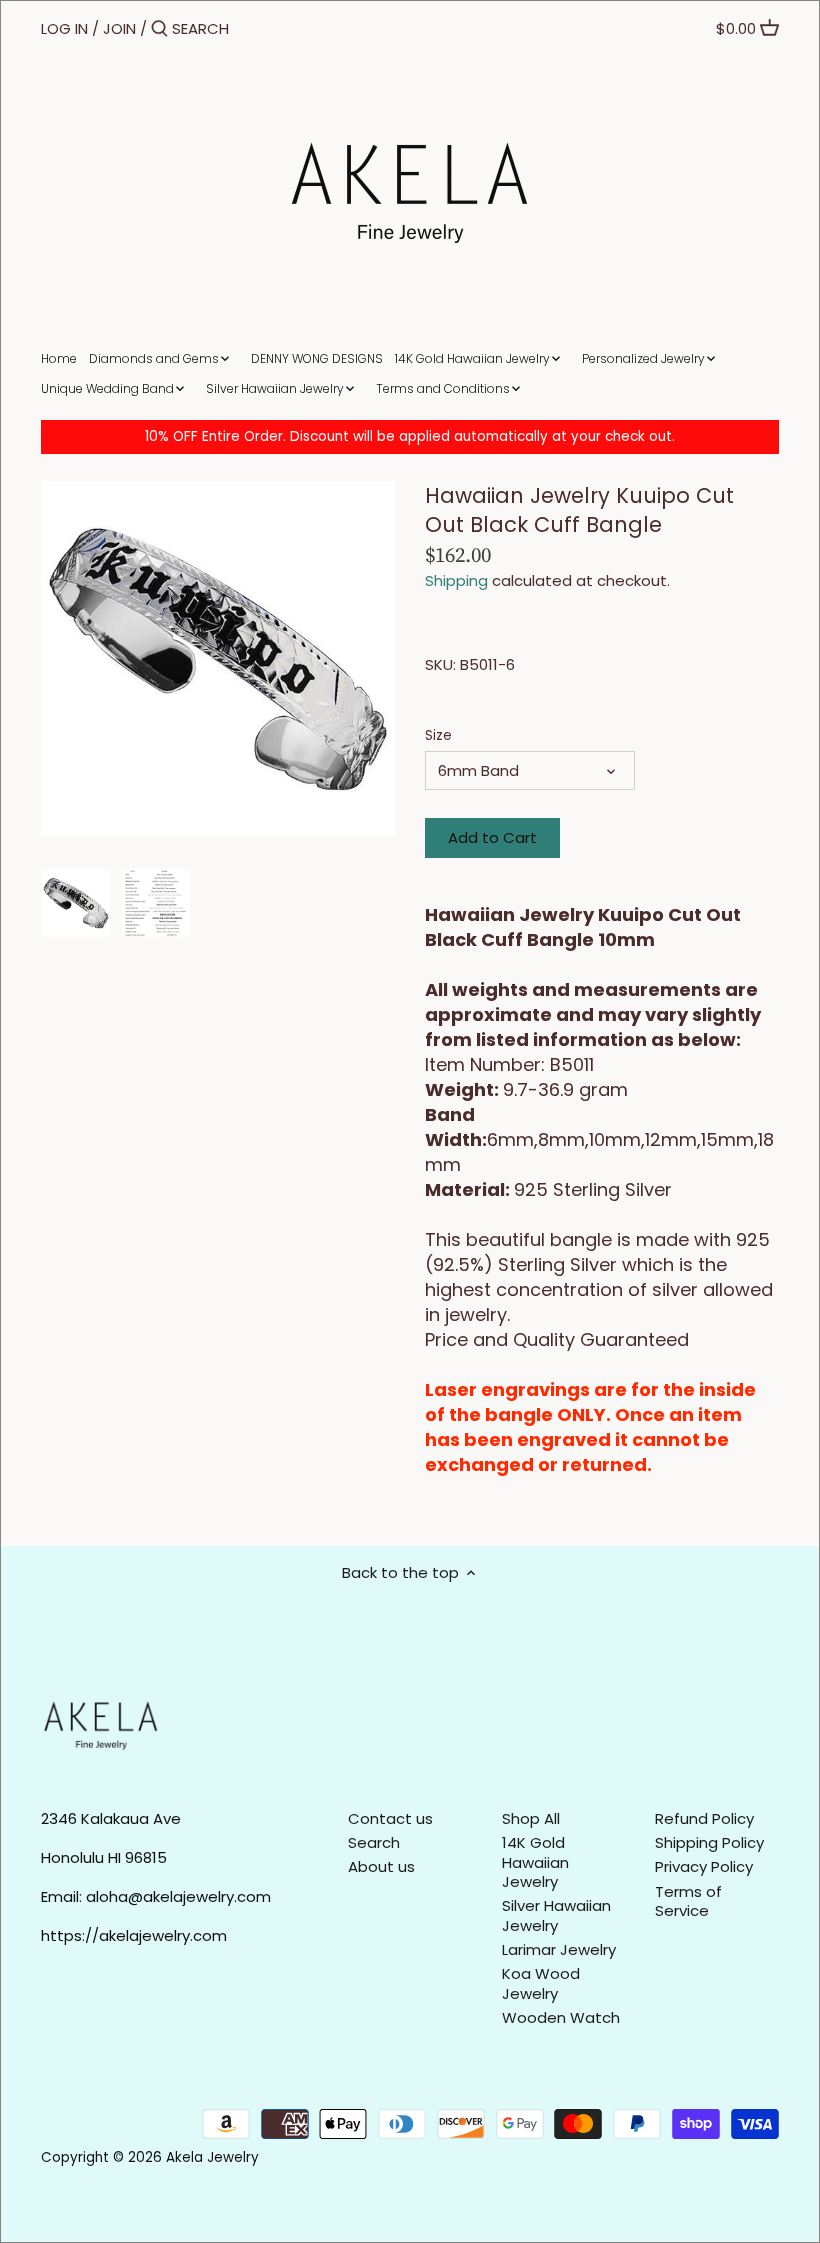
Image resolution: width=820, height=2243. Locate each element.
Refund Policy (704, 1818)
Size (438, 736)
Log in (64, 28)
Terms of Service (688, 1901)
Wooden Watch (561, 2017)
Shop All (531, 1818)
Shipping (456, 580)
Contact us (390, 1818)
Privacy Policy (704, 1866)
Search (374, 1842)
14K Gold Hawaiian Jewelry (535, 1862)
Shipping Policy (709, 1842)
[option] (76, 903)
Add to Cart (492, 837)
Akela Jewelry (212, 2157)
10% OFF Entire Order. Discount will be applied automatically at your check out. (410, 436)
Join (119, 28)
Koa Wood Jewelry (541, 1983)
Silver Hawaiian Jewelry (556, 1915)
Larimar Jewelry (559, 1949)
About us (381, 1866)
